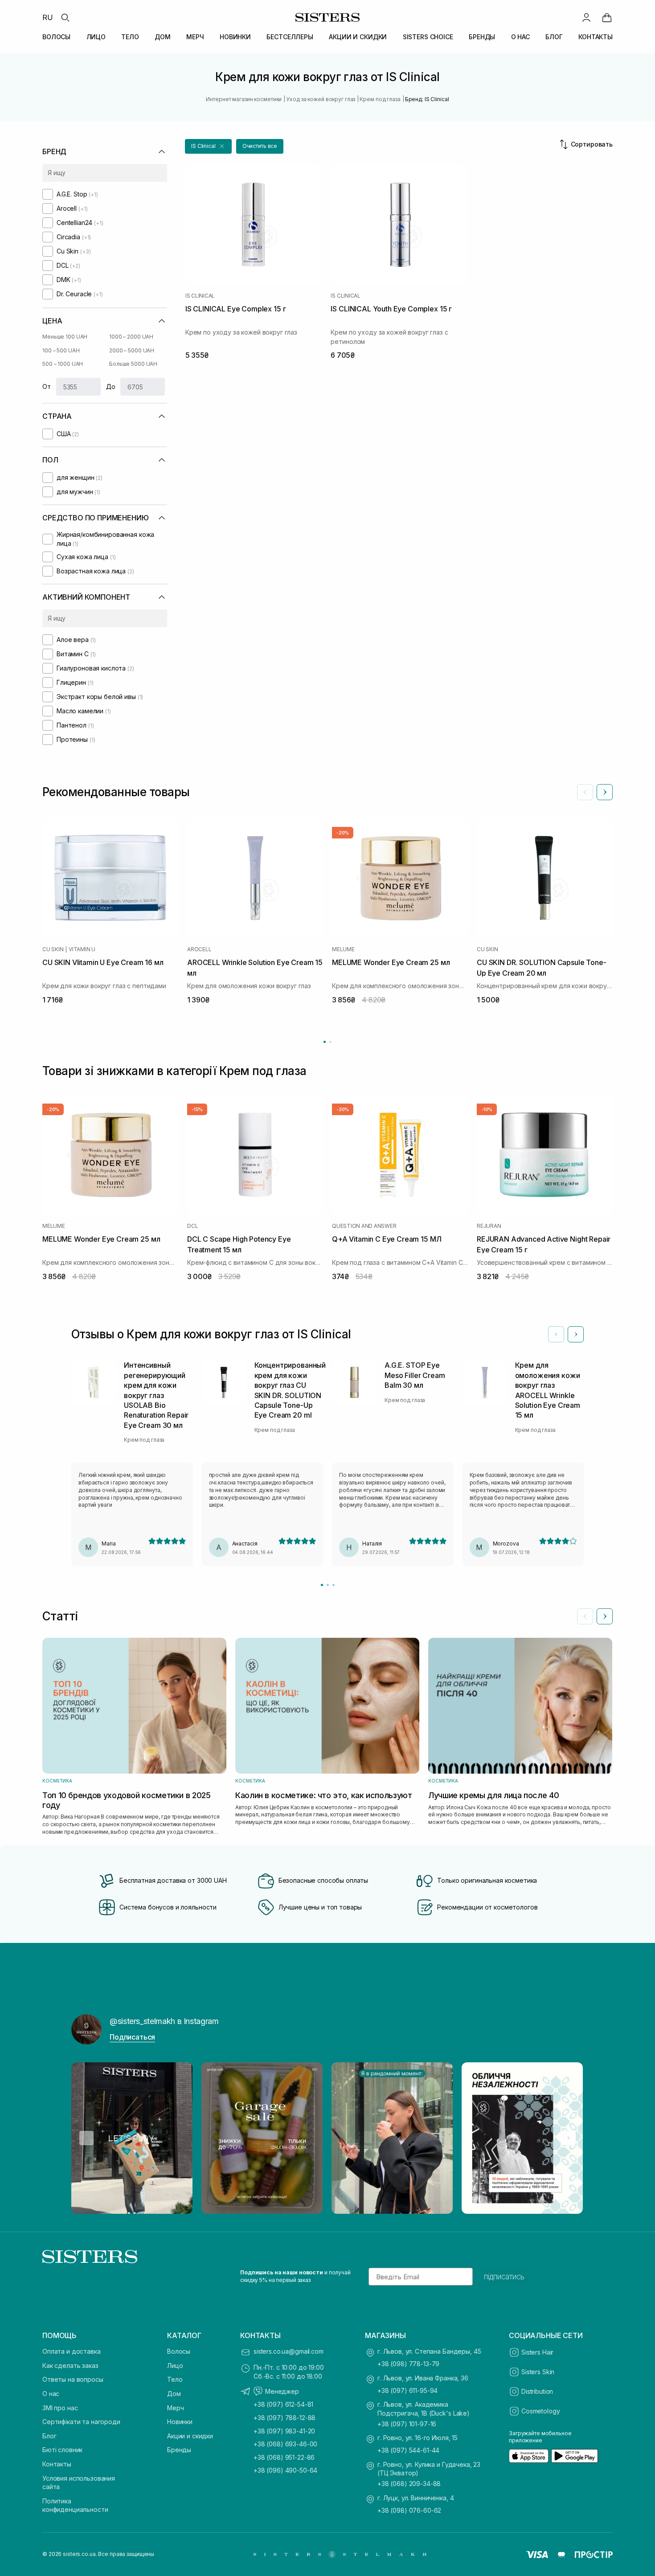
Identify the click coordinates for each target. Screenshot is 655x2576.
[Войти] (586, 17)
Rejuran (489, 1226)
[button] (208, 146)
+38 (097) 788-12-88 (285, 2418)
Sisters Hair (537, 2352)
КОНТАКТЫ (596, 37)
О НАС (520, 37)
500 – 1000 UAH (63, 364)
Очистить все (260, 146)
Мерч (175, 2408)
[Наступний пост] (569, 2138)
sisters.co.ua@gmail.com (289, 2351)
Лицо (175, 2365)
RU (48, 17)
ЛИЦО (96, 37)
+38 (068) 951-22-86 (284, 2457)
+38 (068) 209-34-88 (409, 2484)
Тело (175, 2379)
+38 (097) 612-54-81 (283, 2404)
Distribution (537, 2391)
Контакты (57, 2464)
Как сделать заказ (70, 2365)
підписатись (504, 2277)
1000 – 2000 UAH (131, 337)
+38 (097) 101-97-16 (407, 2424)
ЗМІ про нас (60, 2408)
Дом (174, 2394)
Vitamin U (82, 949)
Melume (343, 949)
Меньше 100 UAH (65, 337)
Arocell (199, 949)
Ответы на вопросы (73, 2379)
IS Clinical (200, 296)
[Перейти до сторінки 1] (325, 1042)
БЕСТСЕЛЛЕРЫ (290, 37)
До (111, 386)
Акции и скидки (190, 2436)
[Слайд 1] (322, 1585)
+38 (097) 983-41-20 (284, 2431)
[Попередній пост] (86, 2138)
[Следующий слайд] (605, 792)
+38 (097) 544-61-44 (408, 2450)
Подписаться (132, 2037)
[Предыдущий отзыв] (556, 1334)
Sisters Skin (538, 2372)
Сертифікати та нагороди (81, 2422)
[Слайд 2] (328, 1585)
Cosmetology (540, 2411)
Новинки (180, 2422)
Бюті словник (62, 2450)
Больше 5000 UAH (133, 364)
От (47, 386)
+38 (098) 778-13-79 (408, 2364)
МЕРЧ (195, 37)
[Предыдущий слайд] (585, 792)
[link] (607, 17)
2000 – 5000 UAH (132, 350)
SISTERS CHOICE (428, 37)
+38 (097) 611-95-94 (407, 2390)
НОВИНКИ (235, 37)
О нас (51, 2394)
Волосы (179, 2351)
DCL (192, 1226)
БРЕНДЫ (482, 37)
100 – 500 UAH (61, 350)
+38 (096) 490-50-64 (285, 2470)
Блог (49, 2436)
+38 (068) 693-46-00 (285, 2444)
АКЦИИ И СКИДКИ (358, 37)
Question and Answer (364, 1226)
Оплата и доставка (72, 2351)
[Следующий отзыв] (576, 1334)
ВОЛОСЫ (56, 37)
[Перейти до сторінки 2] (330, 1042)
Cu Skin (53, 949)
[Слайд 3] (334, 1585)
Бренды (179, 2450)
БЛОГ (554, 37)
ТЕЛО (130, 37)
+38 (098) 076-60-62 (409, 2510)
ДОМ (163, 37)
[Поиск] (65, 17)
